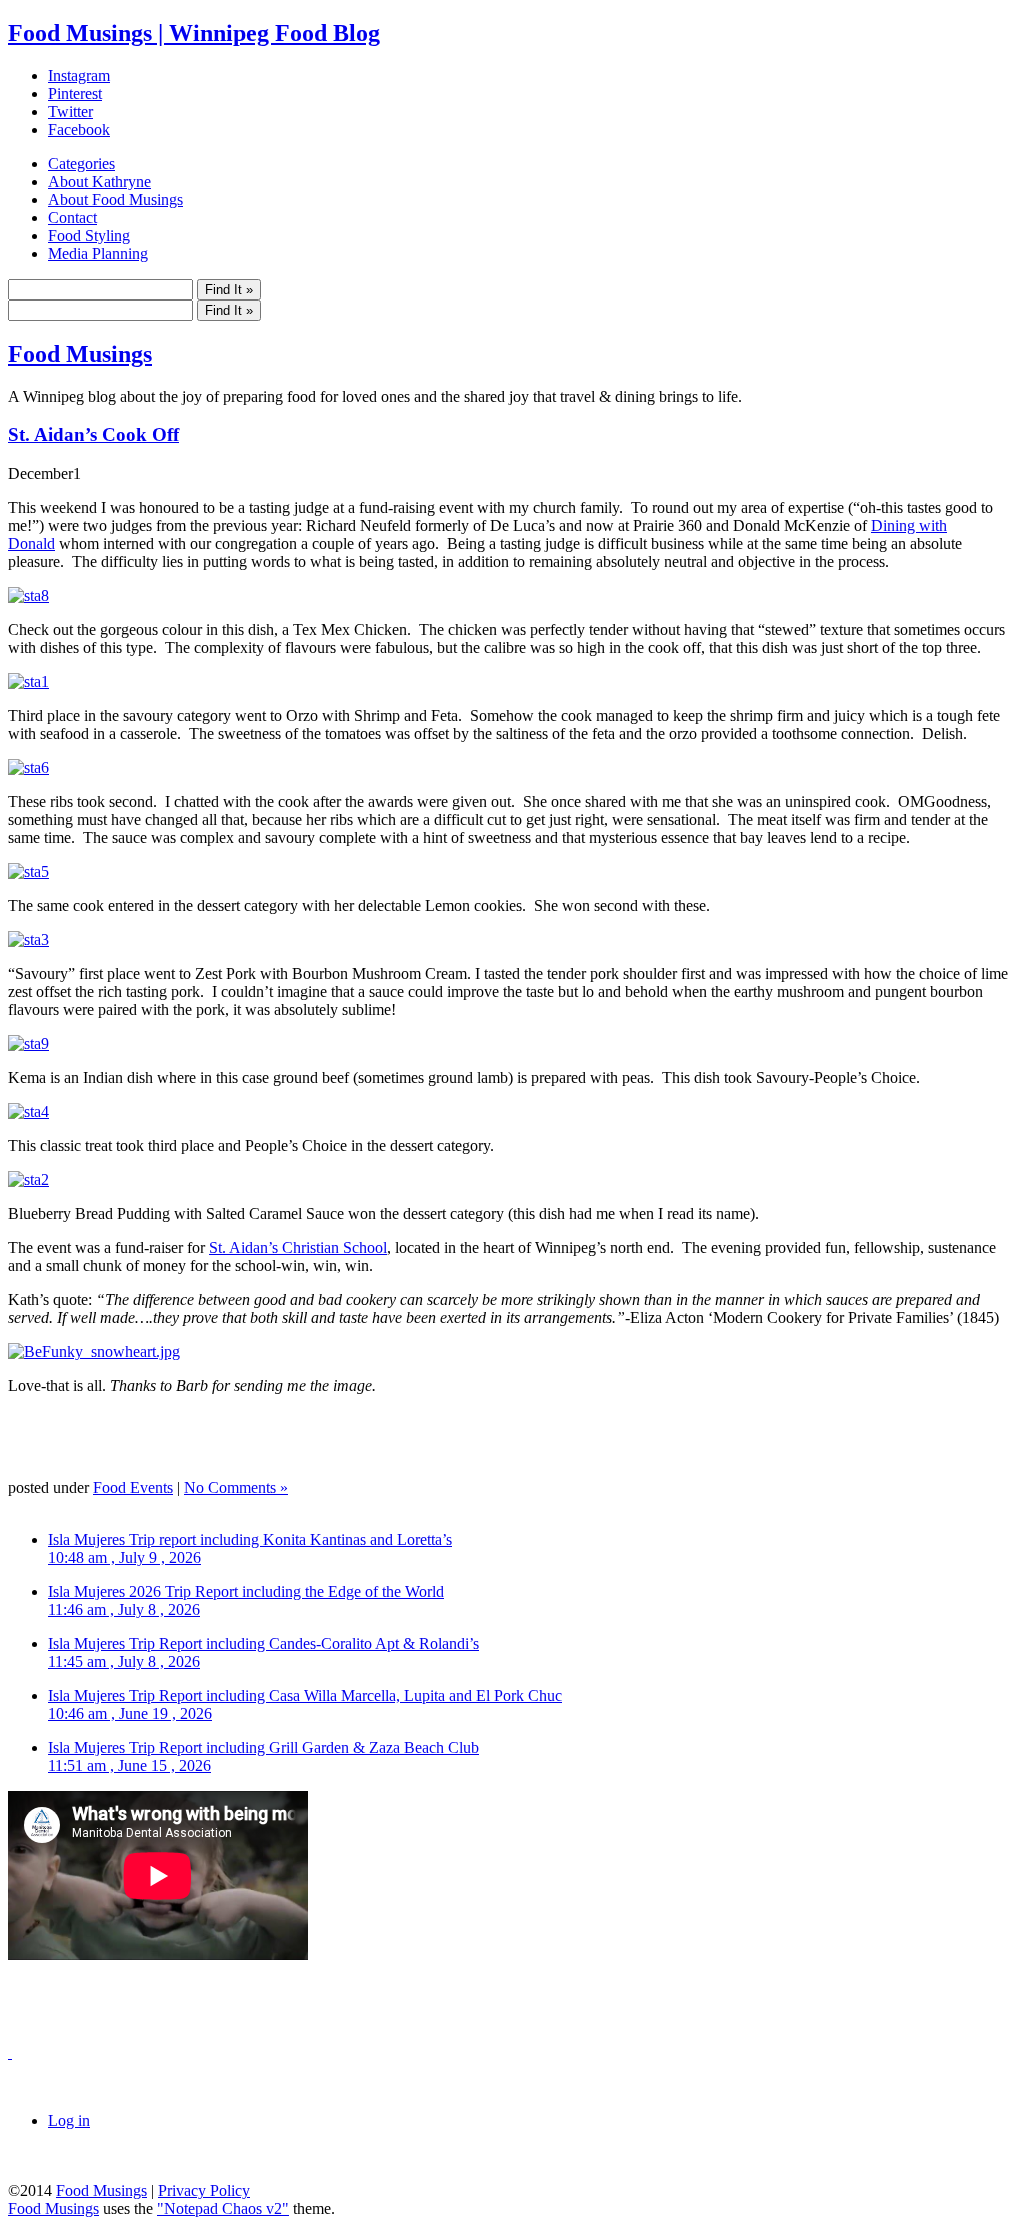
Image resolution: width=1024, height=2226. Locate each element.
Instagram (79, 75)
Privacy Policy (204, 2190)
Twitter (70, 111)
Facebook (79, 129)
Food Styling (89, 235)
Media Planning (98, 253)
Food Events (133, 1487)
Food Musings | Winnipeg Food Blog (194, 33)
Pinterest (75, 93)
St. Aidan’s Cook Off (93, 434)
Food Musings (80, 354)
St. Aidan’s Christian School (298, 1247)
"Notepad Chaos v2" (223, 2208)
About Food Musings (115, 199)
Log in (69, 2120)
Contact (72, 217)
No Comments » (236, 1487)
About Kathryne (99, 181)
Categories (81, 163)
